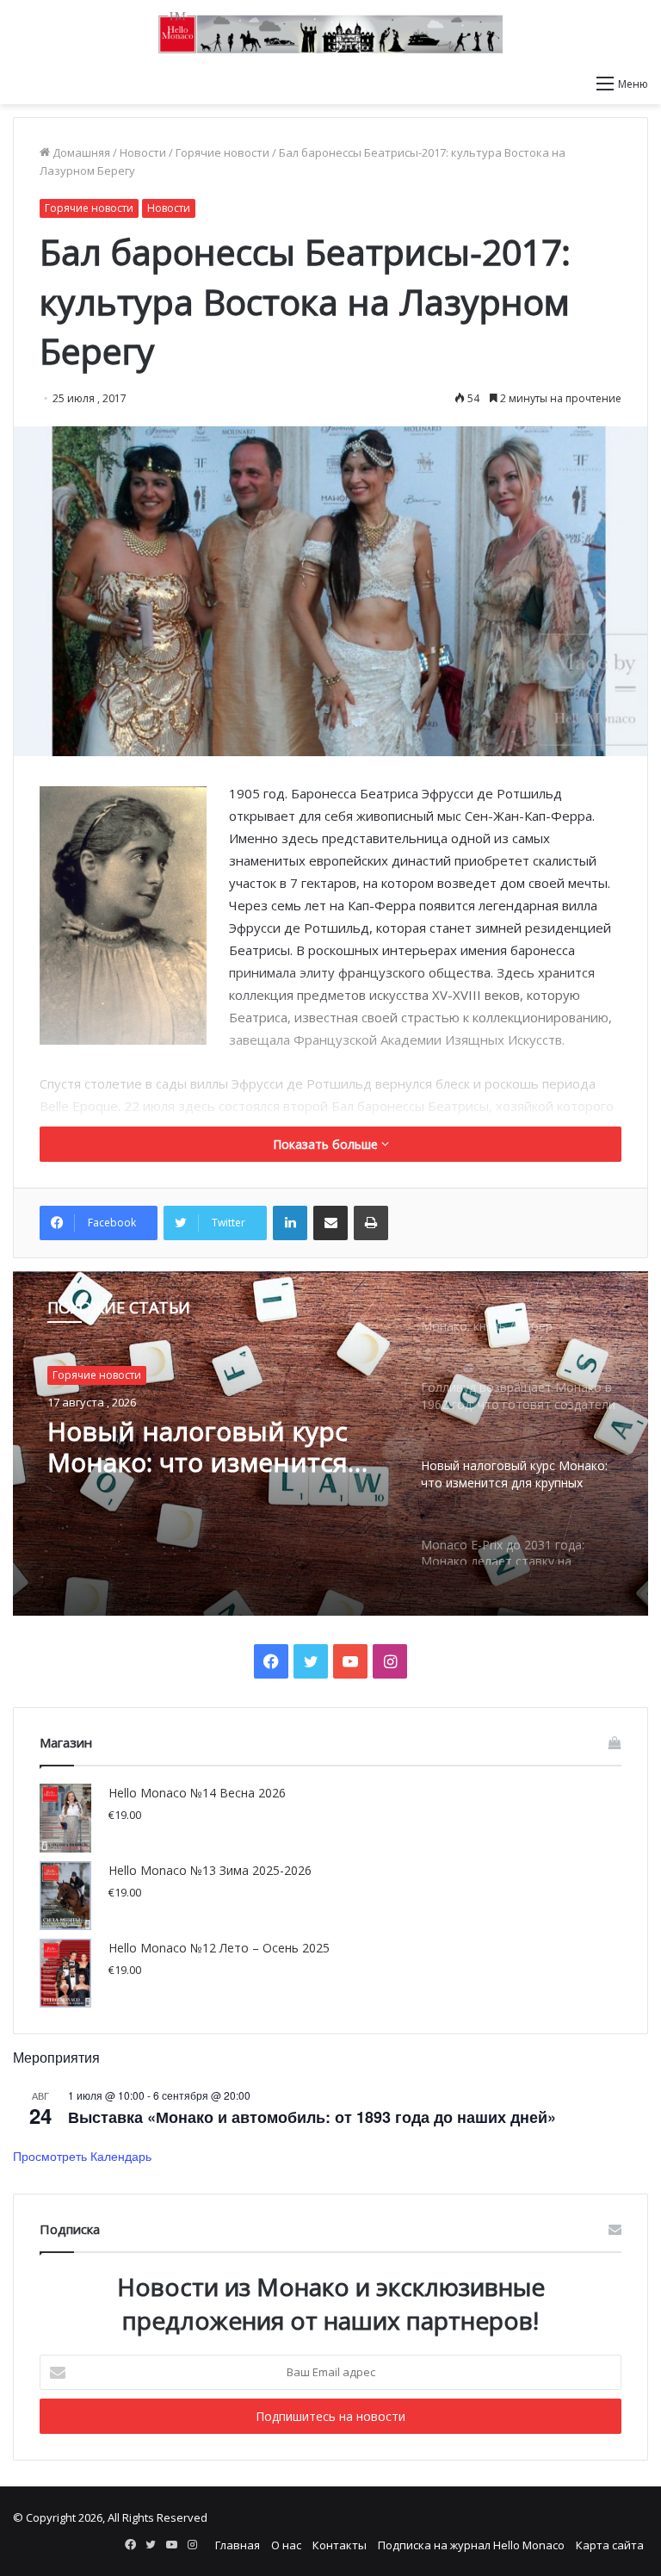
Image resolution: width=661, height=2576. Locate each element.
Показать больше (327, 1144)
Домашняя (80, 152)
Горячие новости (222, 152)
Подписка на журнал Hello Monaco (471, 2545)
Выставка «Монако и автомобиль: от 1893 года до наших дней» (312, 2117)
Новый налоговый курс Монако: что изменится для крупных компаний (198, 1447)
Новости (143, 152)
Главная (238, 2545)
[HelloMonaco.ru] (330, 33)
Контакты (340, 2545)
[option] (330, 1443)
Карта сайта (610, 2545)
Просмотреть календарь (82, 2156)
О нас (286, 2545)
